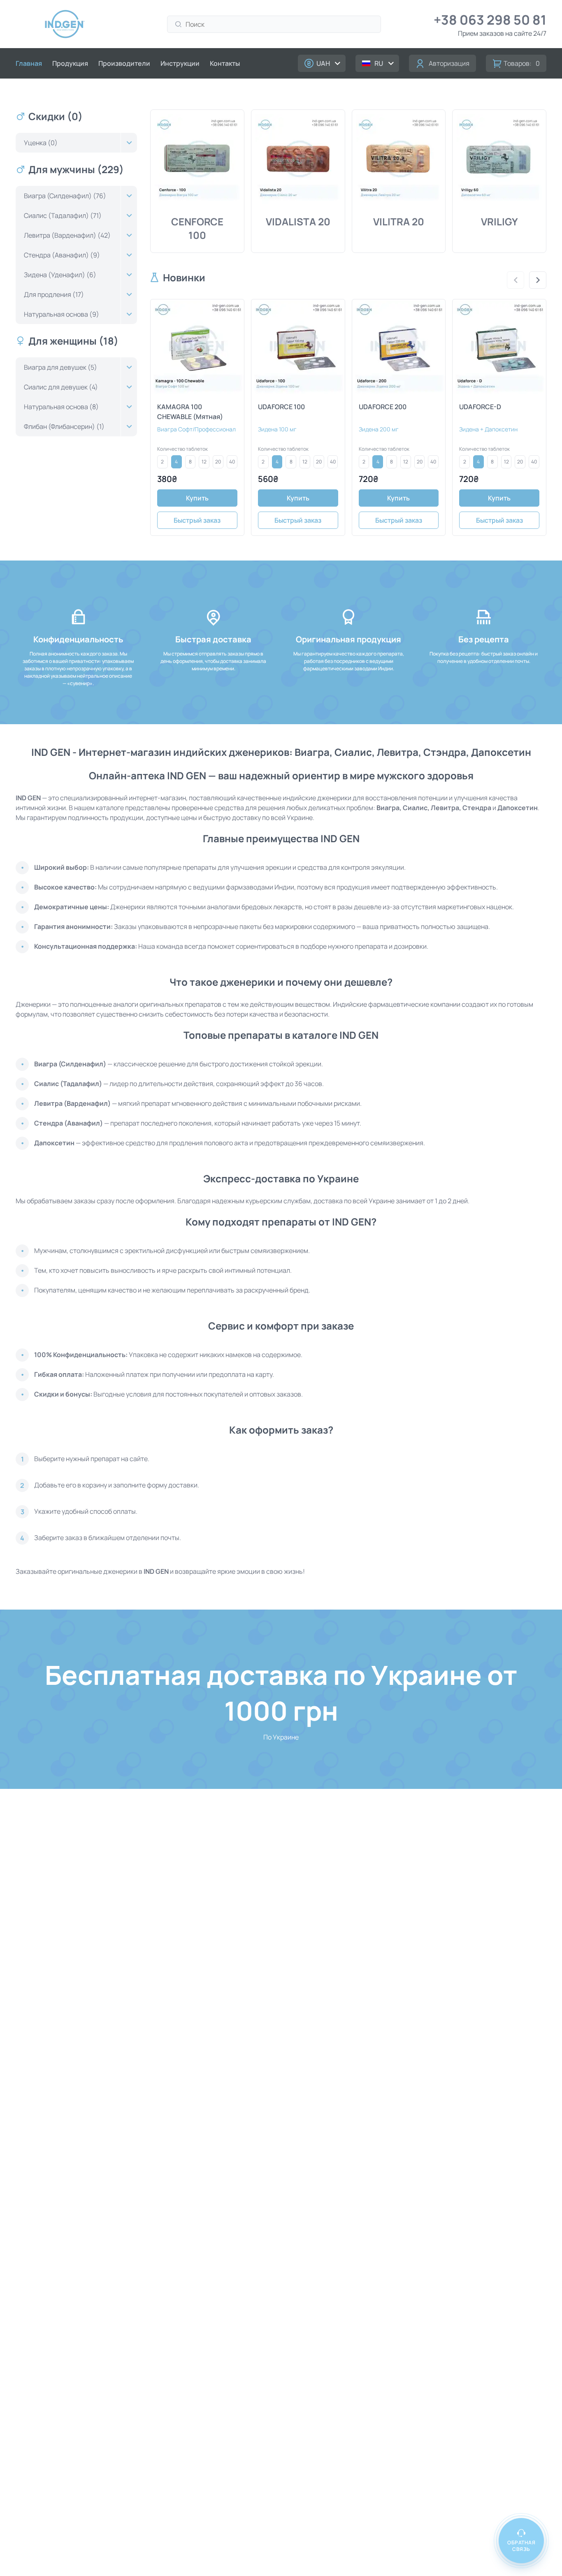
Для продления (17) (54, 294)
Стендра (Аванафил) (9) (62, 255)
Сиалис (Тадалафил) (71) (63, 215)
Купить (197, 498)
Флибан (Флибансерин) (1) (64, 426)
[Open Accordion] (129, 143)
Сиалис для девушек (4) (61, 387)
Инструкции (180, 63)
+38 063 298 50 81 (490, 20)
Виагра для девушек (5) (60, 367)
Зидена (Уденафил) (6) (60, 275)
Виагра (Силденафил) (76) (65, 196)
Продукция (70, 63)
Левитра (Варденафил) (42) (67, 235)
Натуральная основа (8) (61, 407)
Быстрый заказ (197, 520)
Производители (124, 63)
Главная (29, 63)
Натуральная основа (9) (62, 314)
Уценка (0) (41, 143)
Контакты (225, 63)
